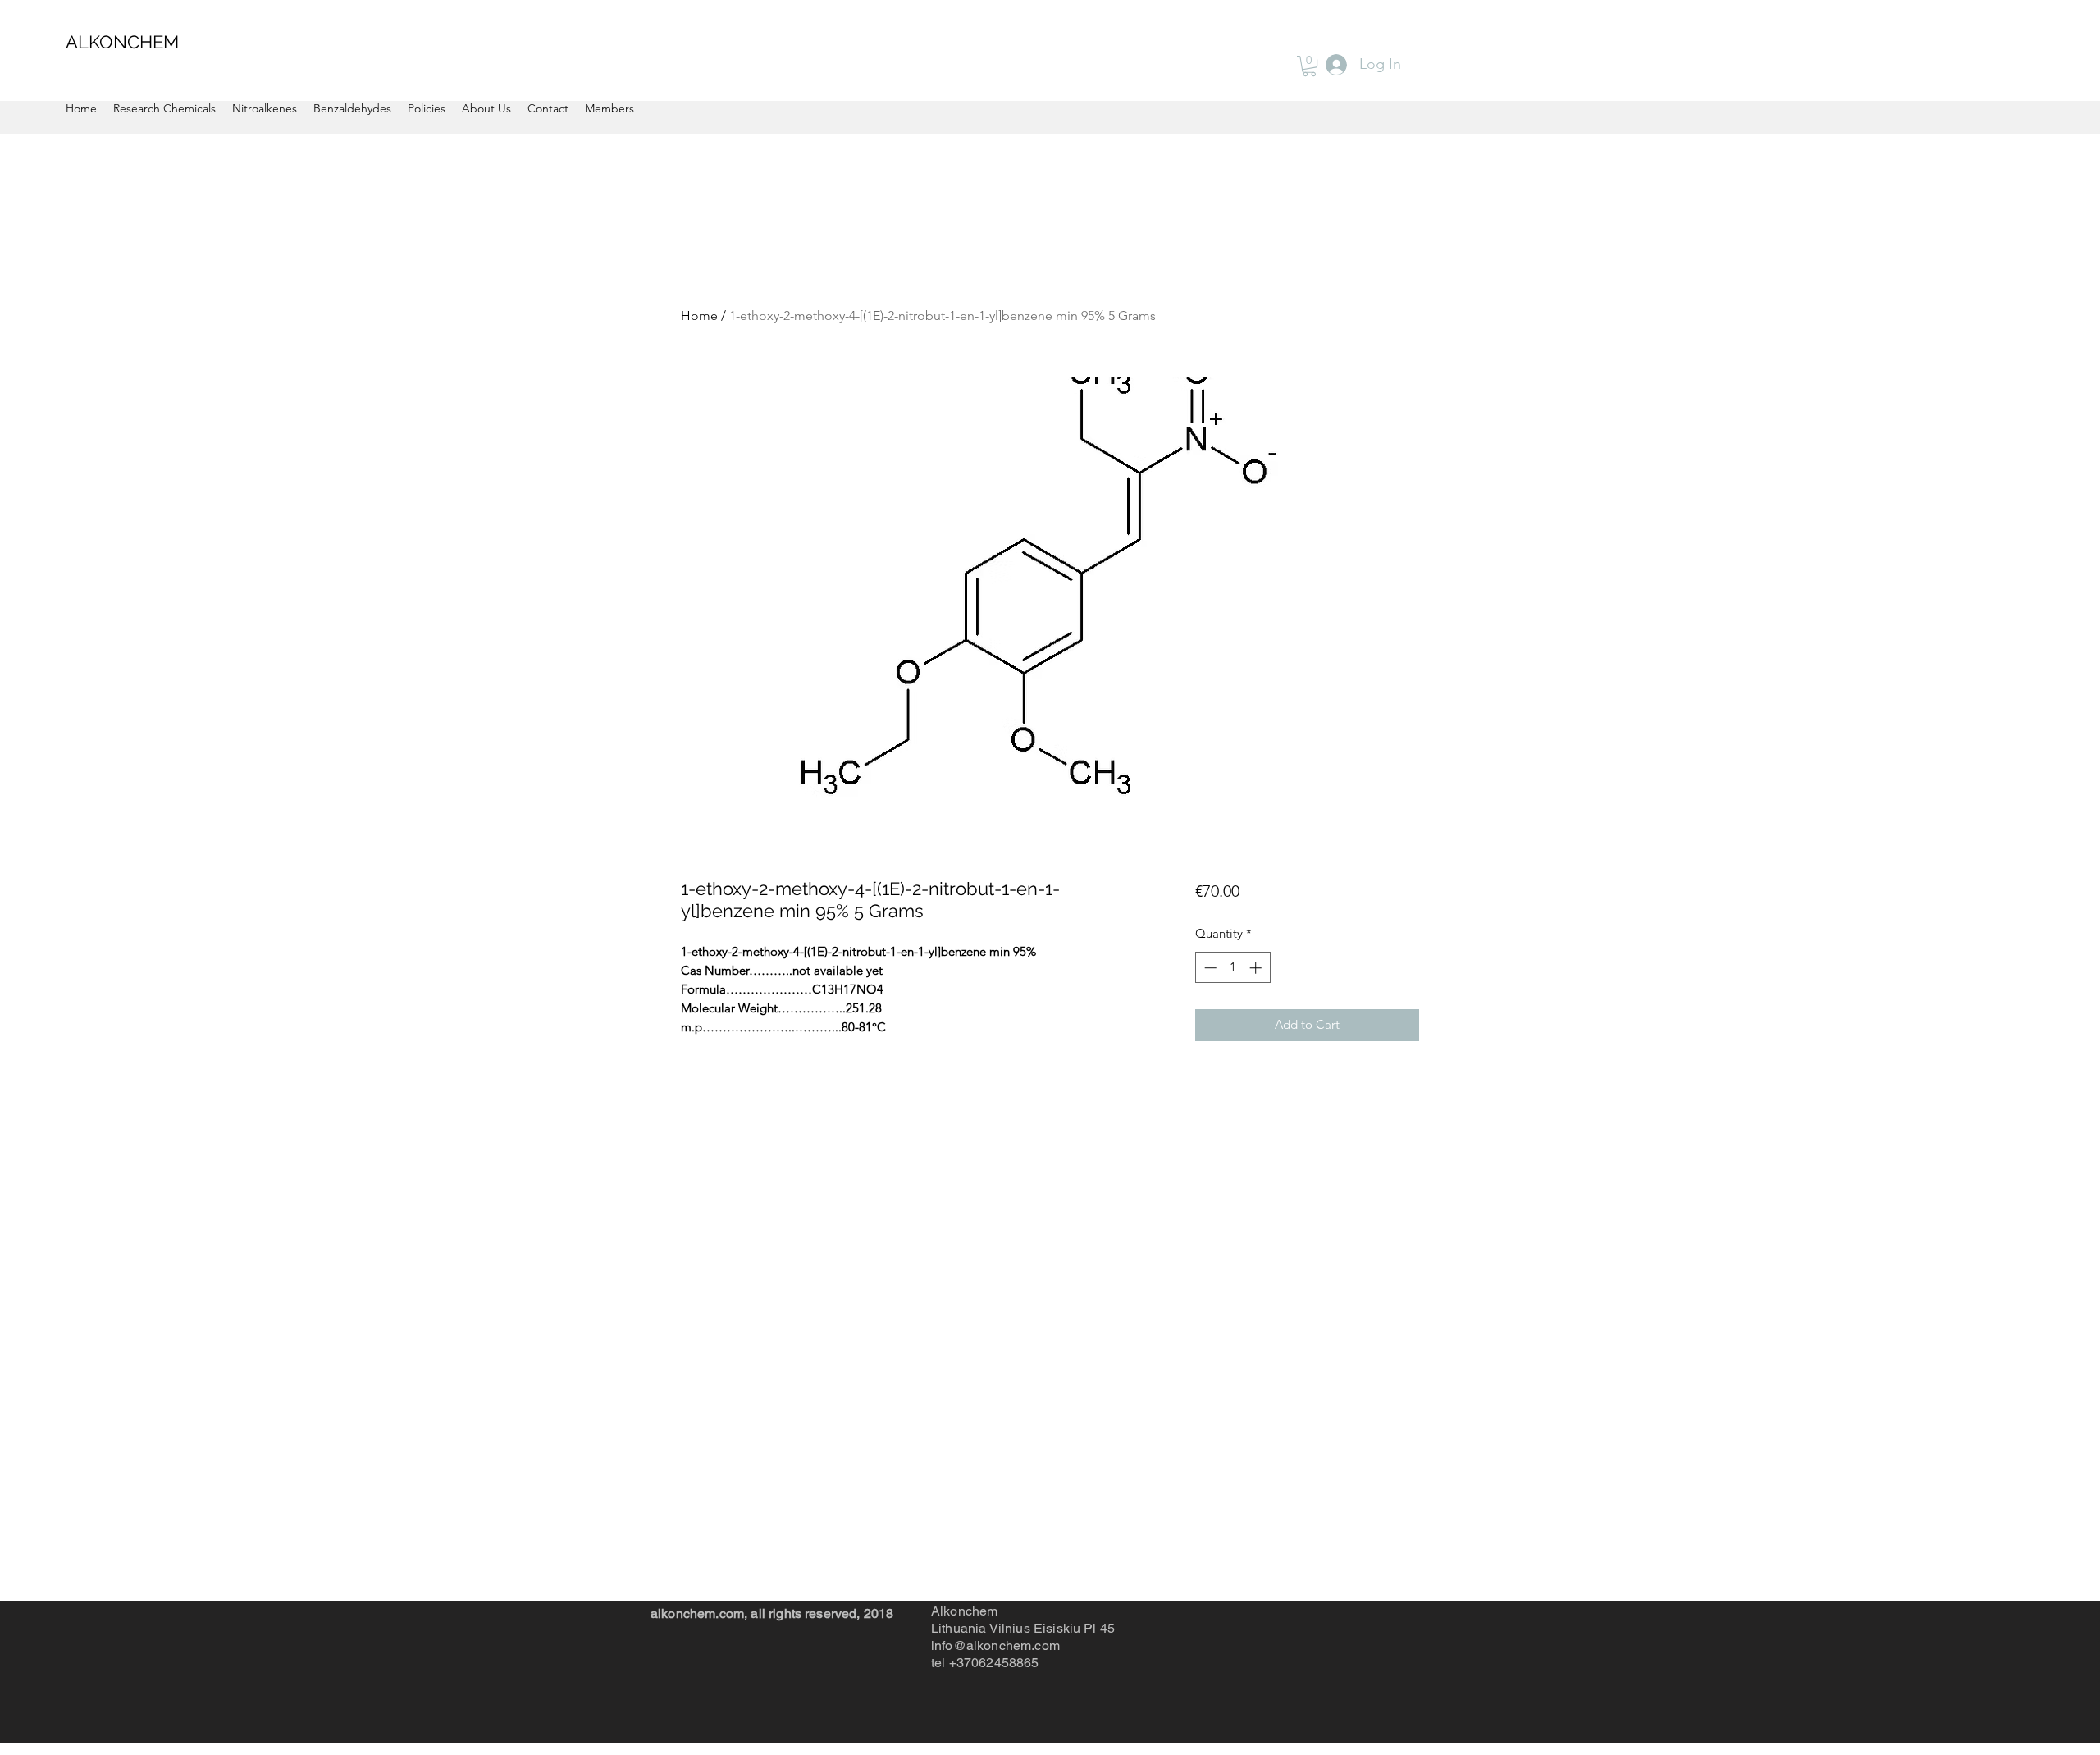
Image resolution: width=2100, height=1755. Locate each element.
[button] (1309, 66)
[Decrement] (1209, 968)
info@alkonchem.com (995, 1645)
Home (699, 315)
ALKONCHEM (122, 42)
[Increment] (1257, 968)
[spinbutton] (1233, 968)
